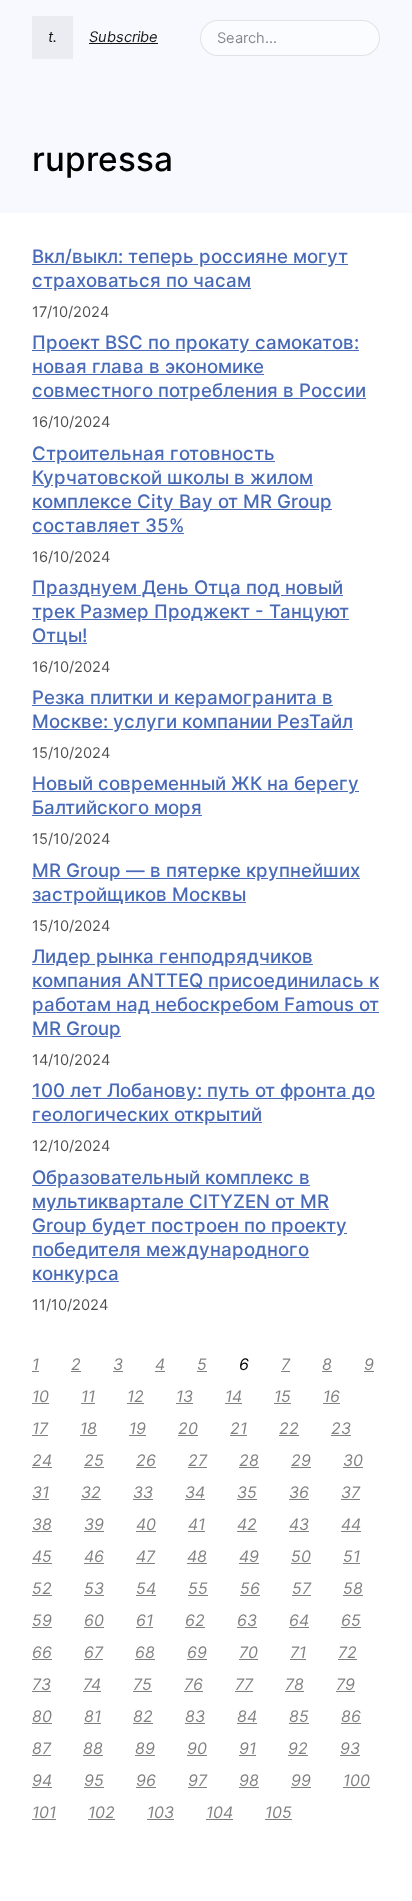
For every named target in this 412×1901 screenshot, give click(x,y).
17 (40, 1428)
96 (146, 1780)
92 (298, 1748)
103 (160, 1812)
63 (247, 1620)
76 (193, 1684)
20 (188, 1428)
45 (42, 1556)
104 (219, 1812)
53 (94, 1588)
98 (249, 1780)
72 (347, 1652)
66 (42, 1652)
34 (195, 1492)
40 (146, 1524)
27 (197, 1460)
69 (197, 1652)
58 (353, 1588)
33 (143, 1492)
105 (278, 1812)
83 (195, 1716)
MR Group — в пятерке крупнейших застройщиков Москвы (196, 882)
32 (91, 1492)
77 (244, 1684)
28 (249, 1460)
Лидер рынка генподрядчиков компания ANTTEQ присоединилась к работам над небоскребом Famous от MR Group (205, 992)
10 (40, 1396)
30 (353, 1460)
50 (301, 1556)
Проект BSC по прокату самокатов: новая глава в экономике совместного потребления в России (199, 366)
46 (94, 1556)
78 (294, 1684)
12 (135, 1396)
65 (351, 1620)
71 (298, 1652)
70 (248, 1652)
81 (92, 1716)
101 (44, 1812)
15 (282, 1396)
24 (42, 1460)
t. (52, 37)
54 (146, 1588)
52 (42, 1588)
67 (93, 1652)
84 (247, 1716)
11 (88, 1396)
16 (331, 1396)
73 (41, 1684)
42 (247, 1524)
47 (145, 1556)
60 (94, 1620)
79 (345, 1684)
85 (299, 1716)
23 (341, 1428)
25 (94, 1460)
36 (299, 1492)
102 (101, 1812)
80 (42, 1716)
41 (196, 1524)
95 (94, 1780)
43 (299, 1524)
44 (351, 1524)
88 (93, 1748)
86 (351, 1716)
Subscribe (123, 37)
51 (351, 1556)
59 (42, 1620)
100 (356, 1780)
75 (142, 1684)
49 (249, 1556)
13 (184, 1396)
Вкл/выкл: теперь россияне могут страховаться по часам (190, 268)
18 (88, 1428)
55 (198, 1588)
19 (137, 1428)
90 (197, 1748)
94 (42, 1780)
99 (301, 1780)
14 (233, 1396)
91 (247, 1748)
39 (94, 1524)
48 (197, 1556)
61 (144, 1620)
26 (146, 1460)
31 (40, 1492)
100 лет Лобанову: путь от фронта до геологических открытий (203, 1102)
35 (247, 1492)
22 (289, 1428)
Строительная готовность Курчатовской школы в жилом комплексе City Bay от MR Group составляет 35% (182, 489)
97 (197, 1780)
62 (195, 1620)
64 (299, 1620)
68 (145, 1652)
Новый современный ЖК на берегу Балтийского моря (195, 795)
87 (41, 1748)
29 (301, 1460)
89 (145, 1748)
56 (250, 1588)
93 (350, 1748)
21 (238, 1428)
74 (92, 1684)
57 (301, 1588)
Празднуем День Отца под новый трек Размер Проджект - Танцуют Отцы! (190, 611)
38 (42, 1524)
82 (143, 1716)
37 (350, 1492)
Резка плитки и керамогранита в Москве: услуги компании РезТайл (192, 709)
